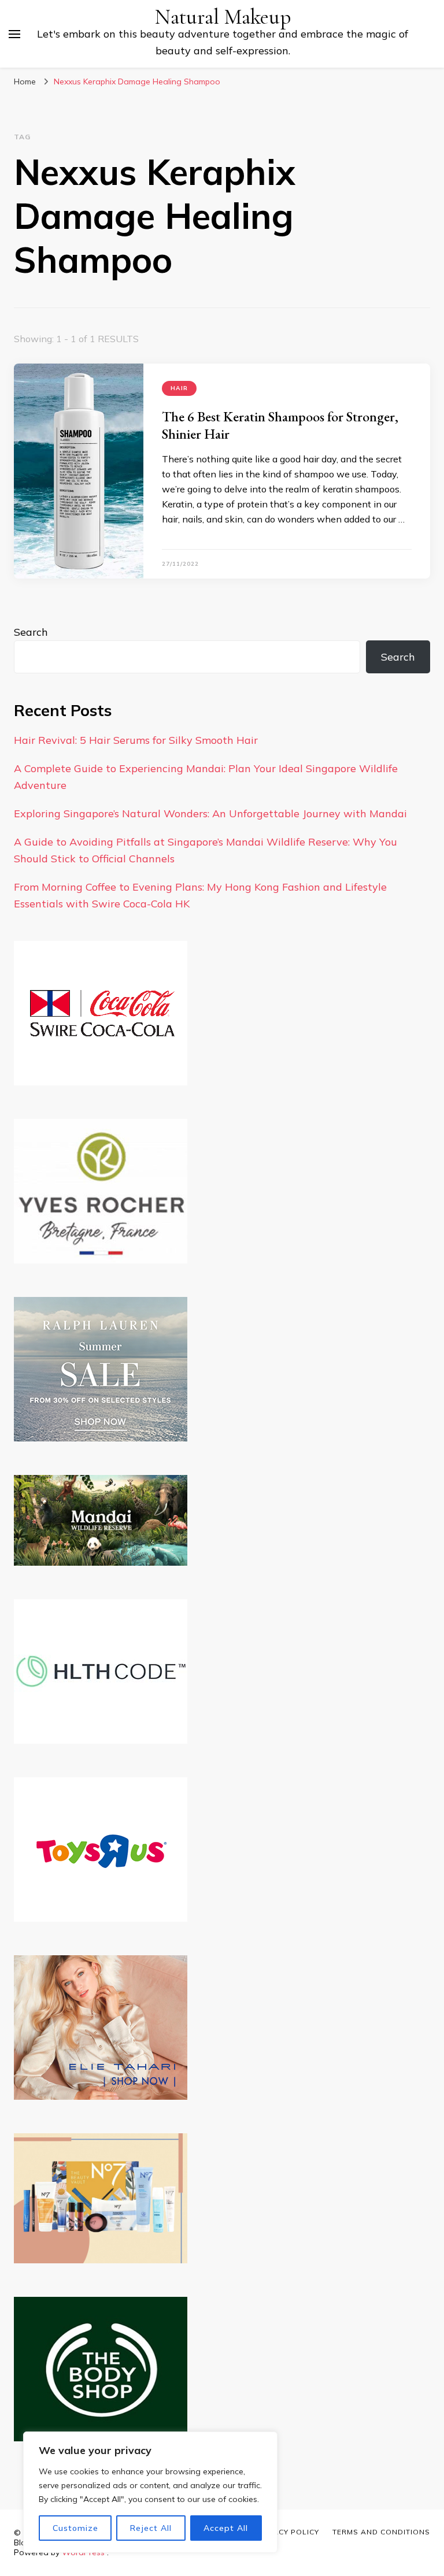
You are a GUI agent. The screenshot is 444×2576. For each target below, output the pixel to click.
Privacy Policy (287, 2532)
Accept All (226, 2528)
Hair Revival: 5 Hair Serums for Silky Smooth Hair (136, 740)
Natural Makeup (223, 17)
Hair (179, 388)
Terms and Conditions (381, 2532)
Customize (75, 2528)
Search (31, 632)
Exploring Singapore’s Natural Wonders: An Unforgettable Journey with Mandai (210, 813)
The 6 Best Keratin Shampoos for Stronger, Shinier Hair (280, 425)
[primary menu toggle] (14, 34)
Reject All (151, 2528)
